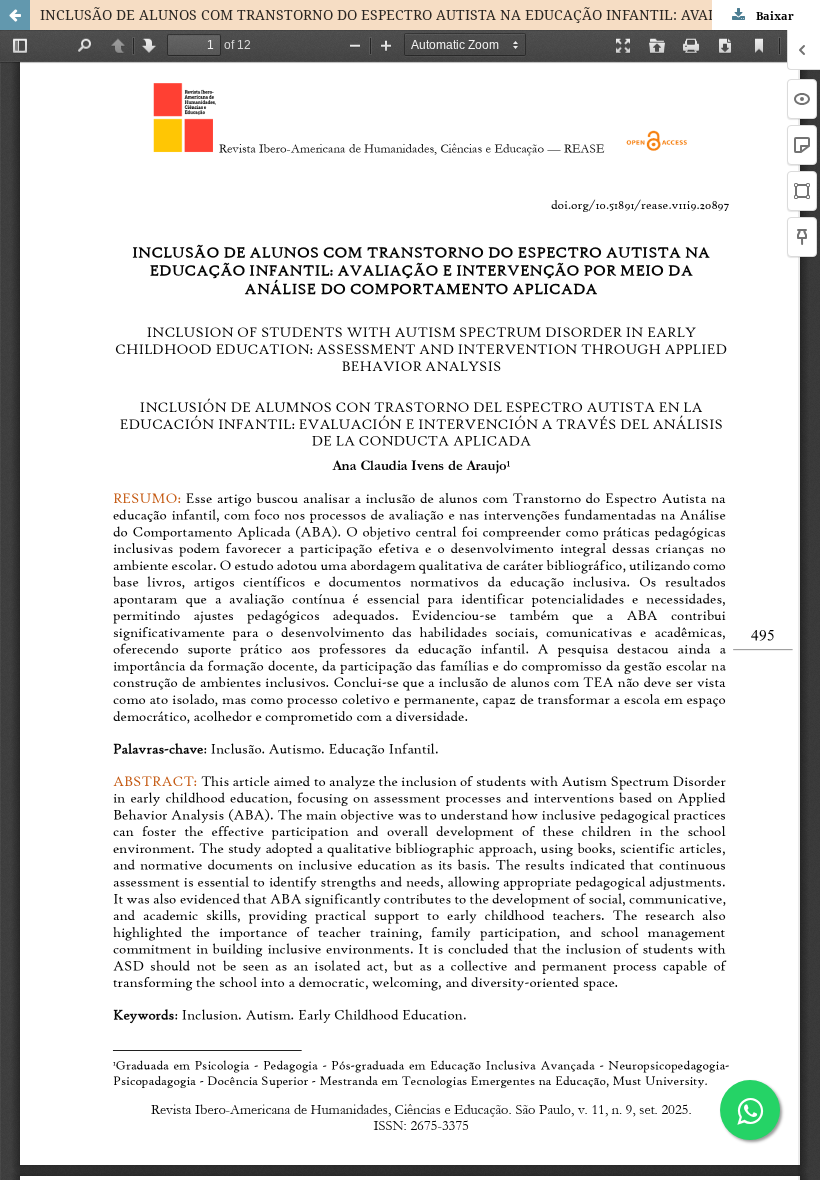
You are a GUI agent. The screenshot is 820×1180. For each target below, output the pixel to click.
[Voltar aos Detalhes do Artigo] (15, 15)
